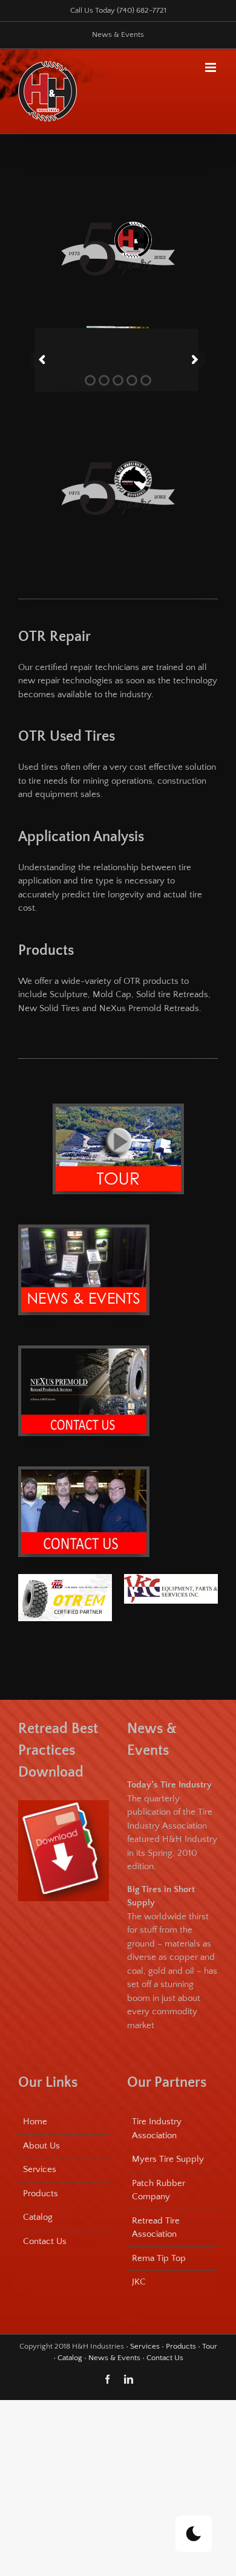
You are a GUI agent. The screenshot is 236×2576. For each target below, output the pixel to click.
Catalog (38, 2217)
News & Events (114, 2358)
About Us (41, 2146)
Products (41, 2194)
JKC (139, 2282)
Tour (210, 2346)
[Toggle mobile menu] (211, 67)
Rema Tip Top (159, 2258)
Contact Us (45, 2241)
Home (35, 2122)
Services (40, 2169)
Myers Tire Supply (168, 2159)
